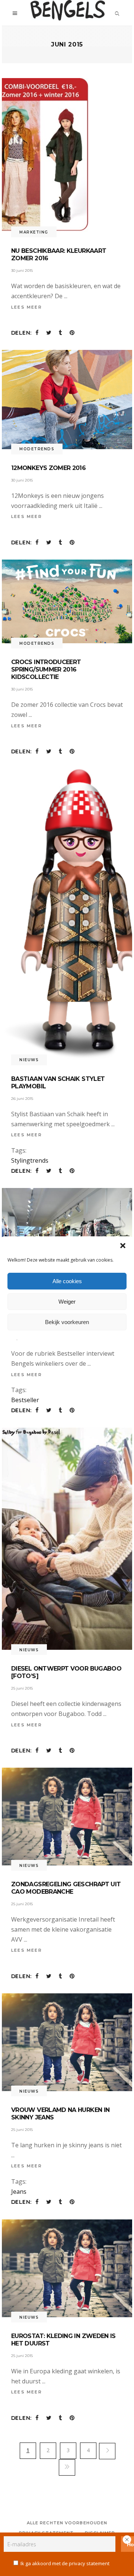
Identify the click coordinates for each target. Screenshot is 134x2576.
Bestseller (25, 1400)
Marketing (34, 232)
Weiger (67, 1302)
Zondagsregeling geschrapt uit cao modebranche (66, 1888)
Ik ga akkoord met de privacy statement (65, 2563)
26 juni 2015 (22, 1099)
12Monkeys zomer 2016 (48, 468)
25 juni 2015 (22, 1688)
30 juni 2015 (22, 271)
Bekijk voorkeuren (67, 1322)
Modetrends (37, 449)
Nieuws (29, 1060)
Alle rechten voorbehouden (67, 2523)
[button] (123, 1246)
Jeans (19, 2192)
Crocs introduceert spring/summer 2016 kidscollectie (46, 669)
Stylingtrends (30, 1160)
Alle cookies (67, 1281)
